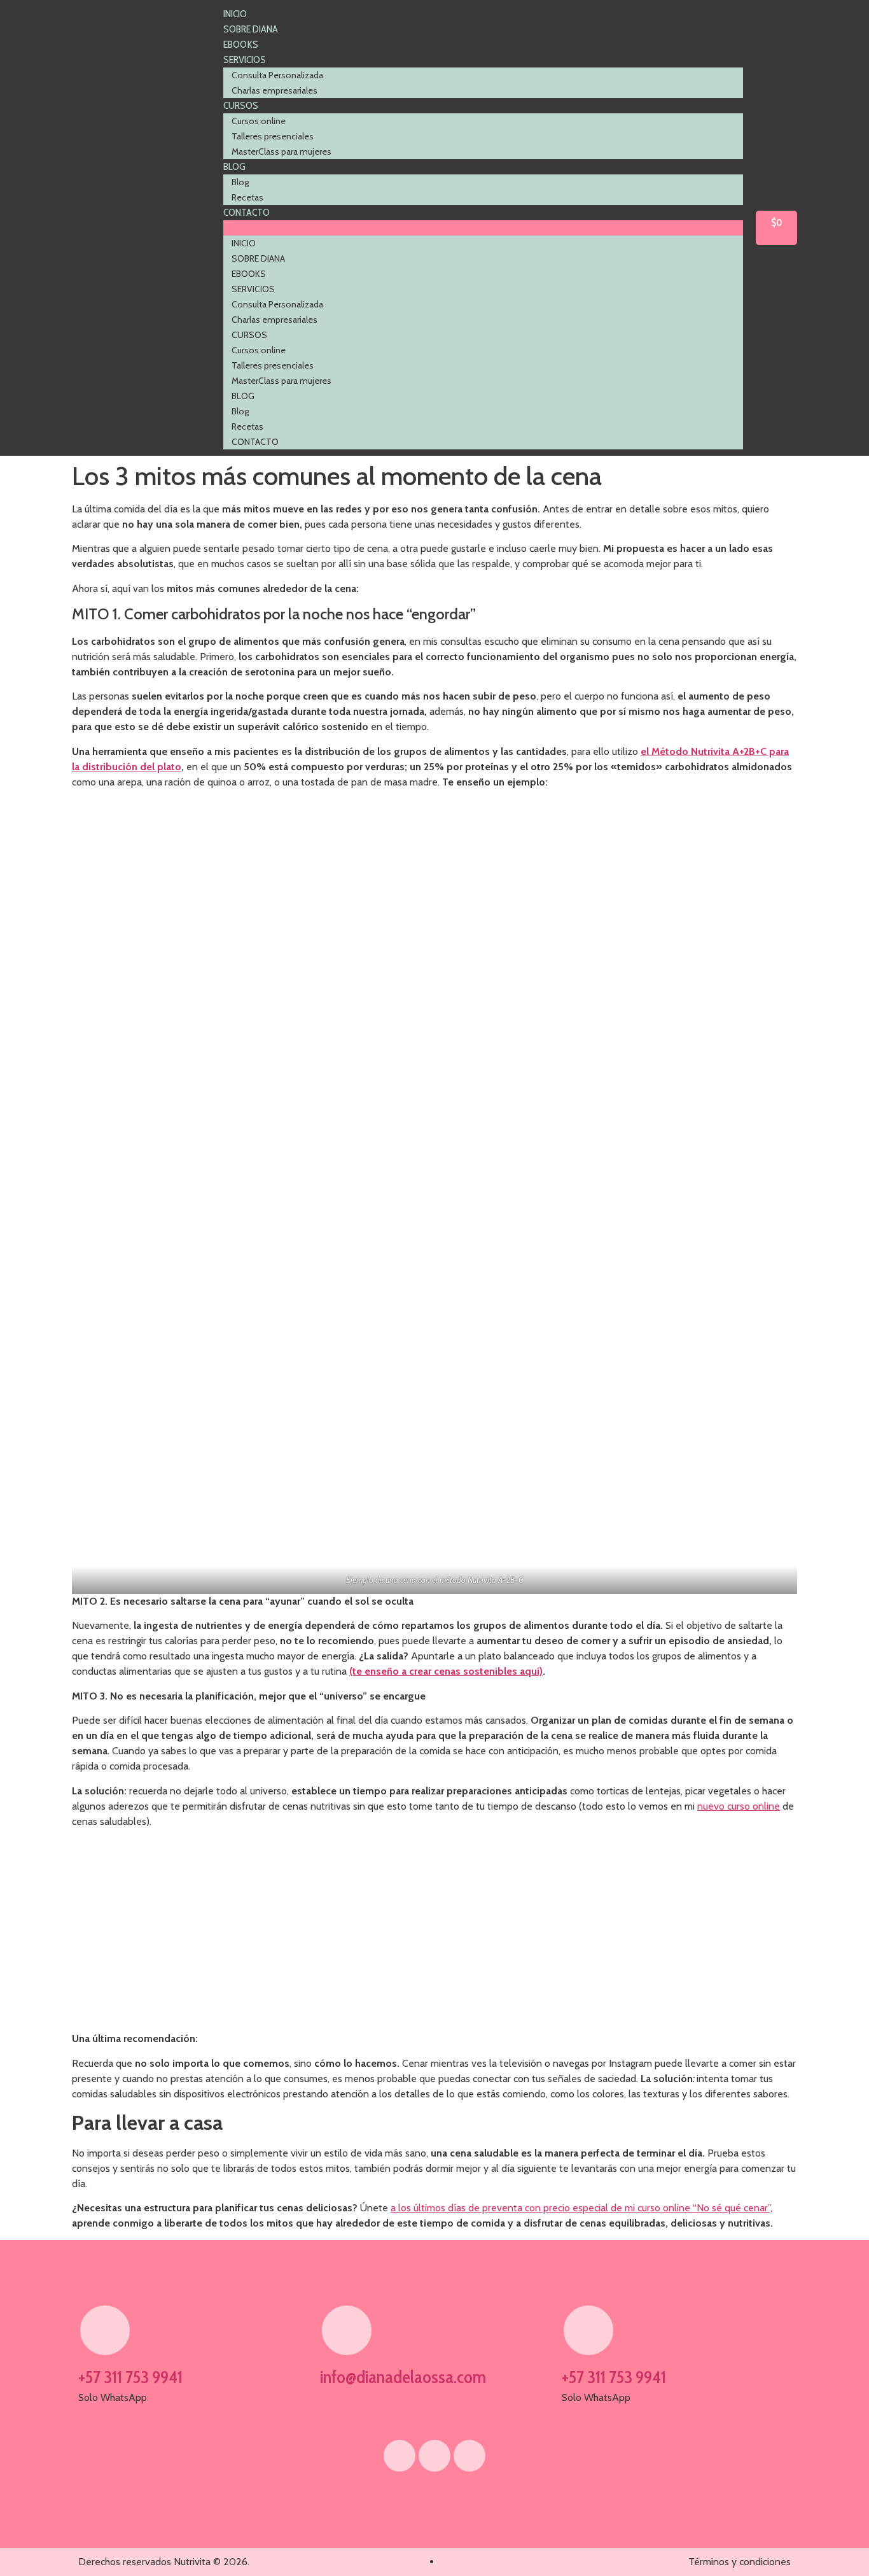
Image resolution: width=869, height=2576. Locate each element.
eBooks (241, 44)
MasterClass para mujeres (282, 151)
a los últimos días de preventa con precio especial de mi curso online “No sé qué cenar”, (581, 2208)
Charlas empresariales (275, 90)
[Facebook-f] (400, 2456)
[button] (483, 228)
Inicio (235, 14)
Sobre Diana (251, 29)
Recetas (247, 197)
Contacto (247, 212)
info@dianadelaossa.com (403, 2377)
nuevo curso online (739, 1806)
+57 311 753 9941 (130, 2377)
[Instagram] (469, 2456)
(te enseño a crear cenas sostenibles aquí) (446, 1671)
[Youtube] (434, 2456)
